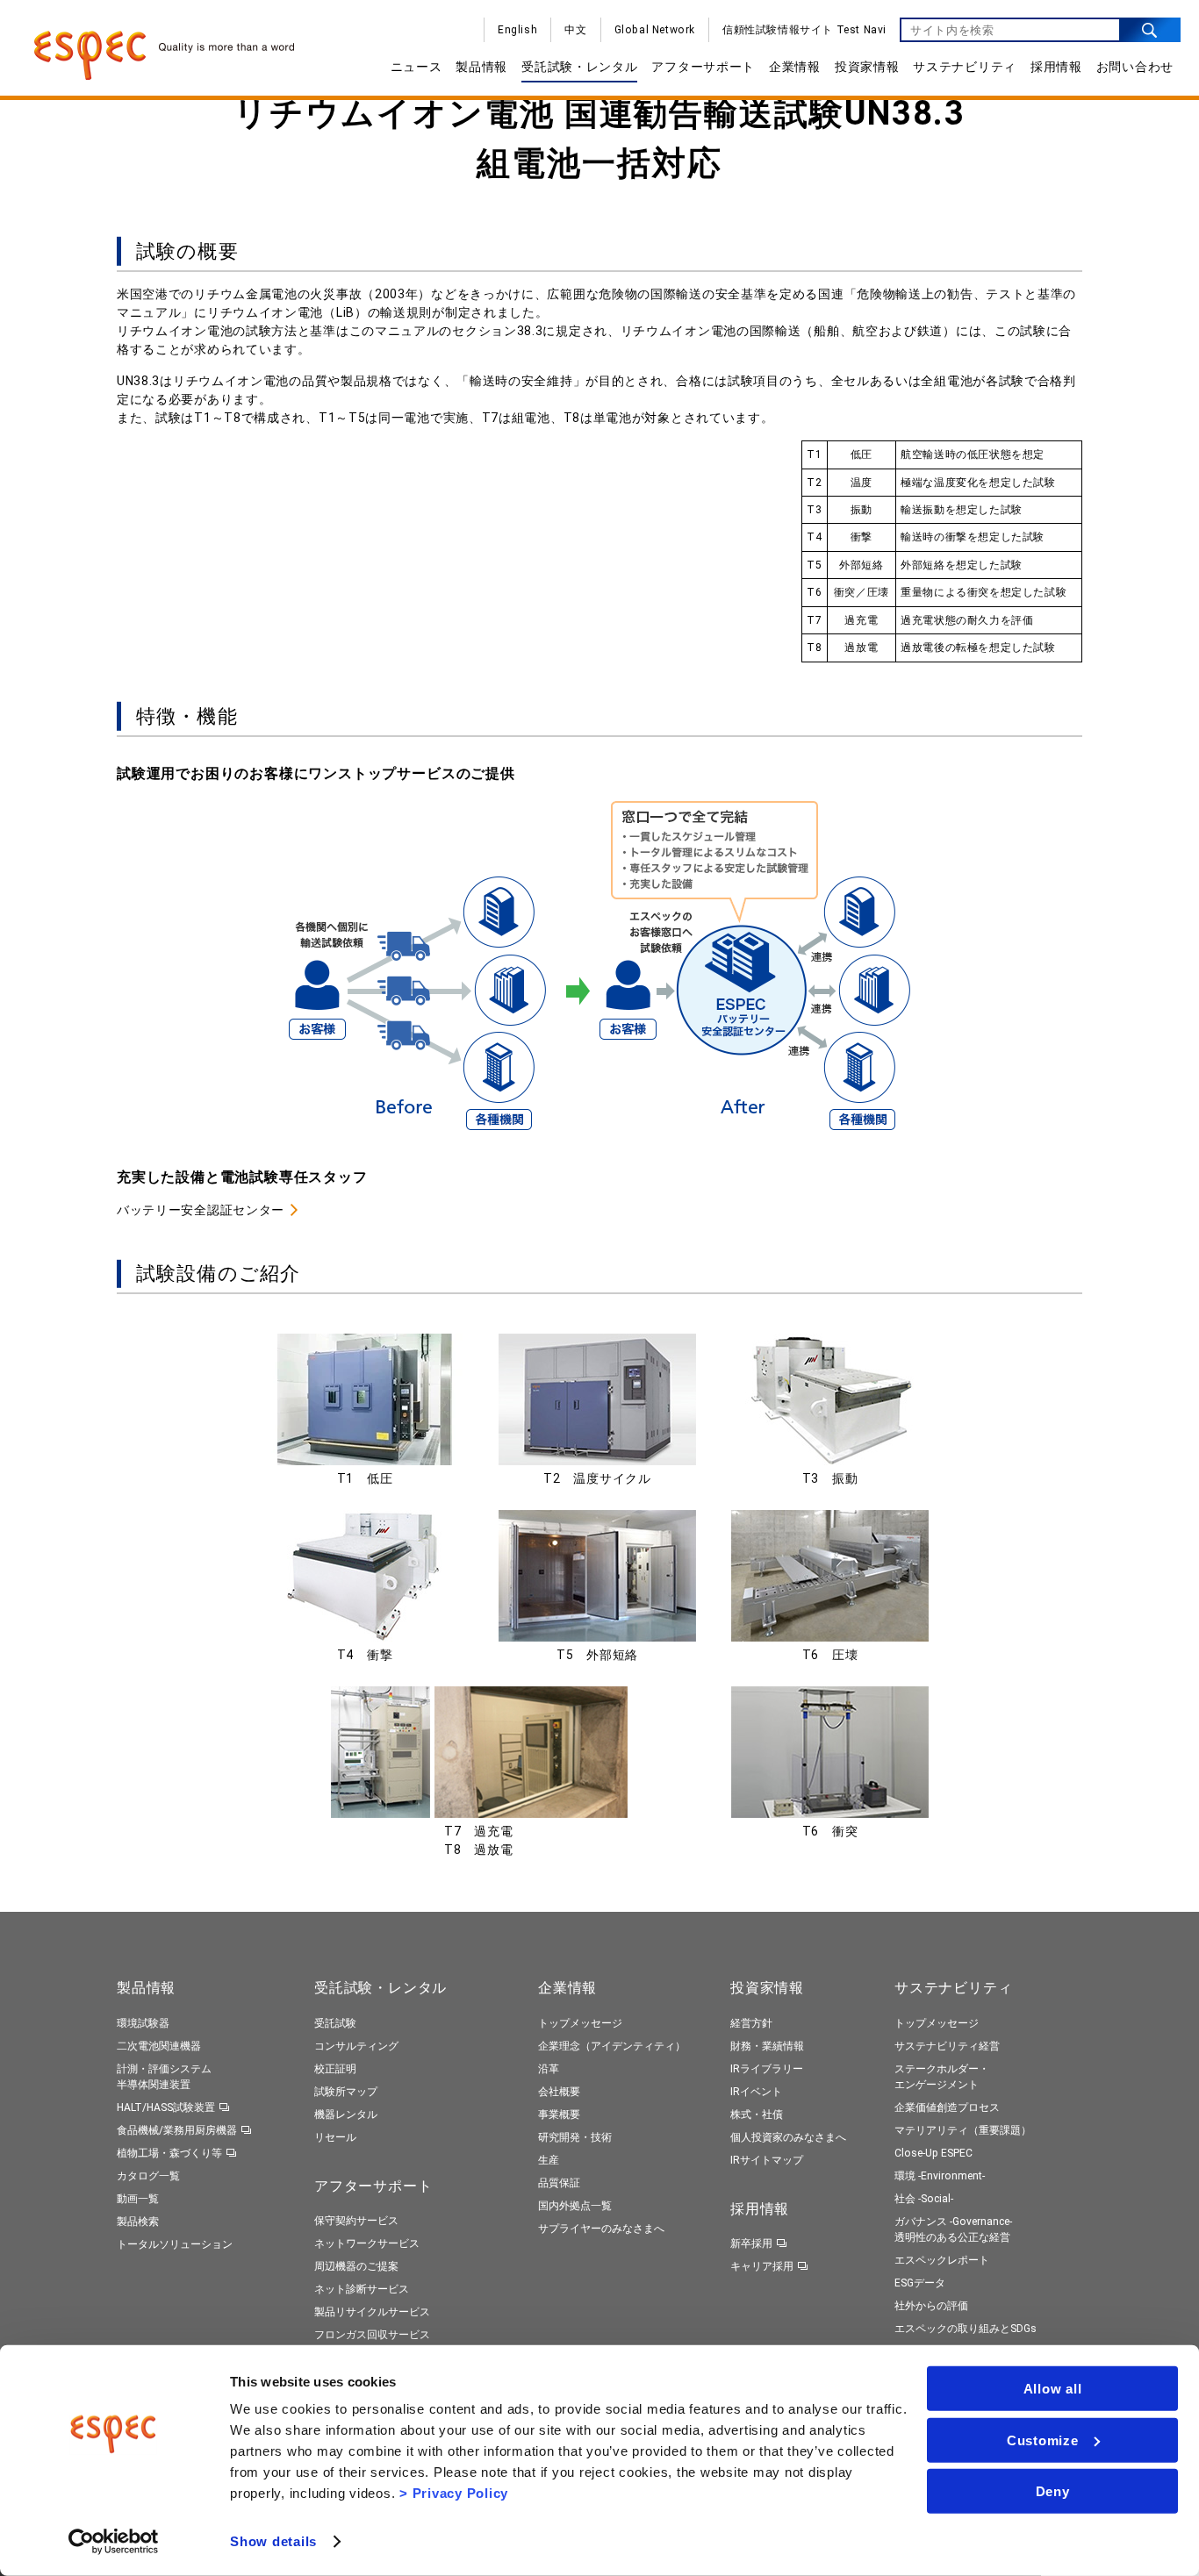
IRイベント (756, 2092)
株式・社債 (757, 2114)
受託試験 (335, 2023)
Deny (1053, 2491)
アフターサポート (703, 67)
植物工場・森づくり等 (169, 2153)
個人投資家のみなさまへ (788, 2137)
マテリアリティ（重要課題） (963, 2130)
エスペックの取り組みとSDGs (966, 2329)
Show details (273, 2541)
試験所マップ (346, 2092)
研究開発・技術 (575, 2137)
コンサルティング (356, 2046)
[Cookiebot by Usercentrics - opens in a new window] (114, 2542)
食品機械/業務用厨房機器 (177, 2130)
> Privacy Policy (454, 2493)
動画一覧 (138, 2199)
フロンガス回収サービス (372, 2335)
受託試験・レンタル (579, 67)
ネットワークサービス (367, 2243)
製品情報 (481, 67)
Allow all (1053, 2389)
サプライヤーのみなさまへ (601, 2229)
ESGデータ (920, 2283)
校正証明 (335, 2069)
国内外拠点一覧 (575, 2206)
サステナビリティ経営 (947, 2046)
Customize (1043, 2440)
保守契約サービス (356, 2221)
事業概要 (559, 2114)
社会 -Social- (924, 2199)
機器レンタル (346, 2114)
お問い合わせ (1135, 67)
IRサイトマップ (767, 2160)
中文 (575, 30)
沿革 (549, 2069)
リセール (335, 2137)
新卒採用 (751, 2243)
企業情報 (795, 67)
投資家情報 (867, 67)
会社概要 (559, 2092)
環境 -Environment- (940, 2176)
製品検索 (138, 2222)
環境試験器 (143, 2023)
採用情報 (1056, 67)
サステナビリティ (965, 67)
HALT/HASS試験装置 (166, 2107)
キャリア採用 (762, 2266)
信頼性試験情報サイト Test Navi (804, 30)
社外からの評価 (931, 2306)
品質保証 (559, 2183)
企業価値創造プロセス (947, 2107)
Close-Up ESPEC (933, 2153)
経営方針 (751, 2023)
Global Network (655, 30)
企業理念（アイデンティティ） (612, 2046)
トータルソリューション (175, 2244)
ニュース (416, 67)
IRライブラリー (767, 2069)
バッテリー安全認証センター (201, 1210)
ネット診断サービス (362, 2289)
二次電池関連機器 (159, 2046)
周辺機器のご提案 (356, 2266)
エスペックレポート (942, 2260)
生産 (549, 2160)
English (517, 30)
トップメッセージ (580, 2023)
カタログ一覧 (148, 2176)
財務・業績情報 (767, 2046)
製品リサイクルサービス (372, 2312)
